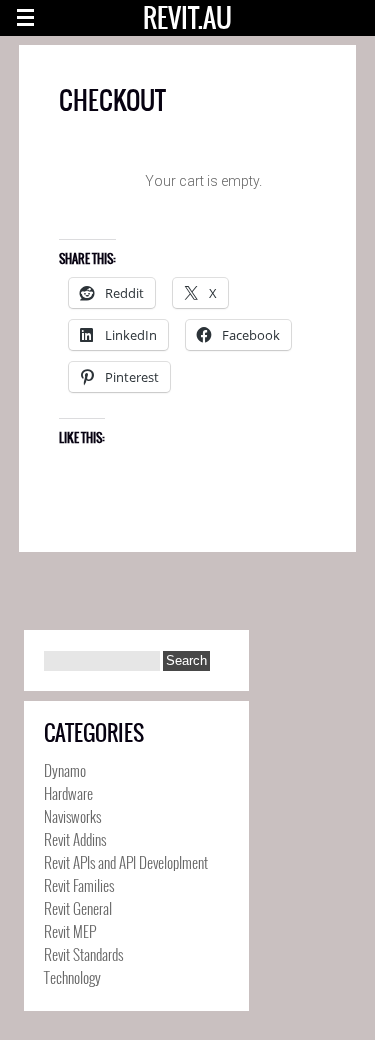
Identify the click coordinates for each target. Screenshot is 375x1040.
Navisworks (72, 816)
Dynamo (65, 770)
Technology (72, 977)
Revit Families (79, 885)
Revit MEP (70, 931)
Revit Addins (75, 839)
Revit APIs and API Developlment (126, 862)
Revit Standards (83, 954)
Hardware (68, 793)
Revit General (78, 908)
